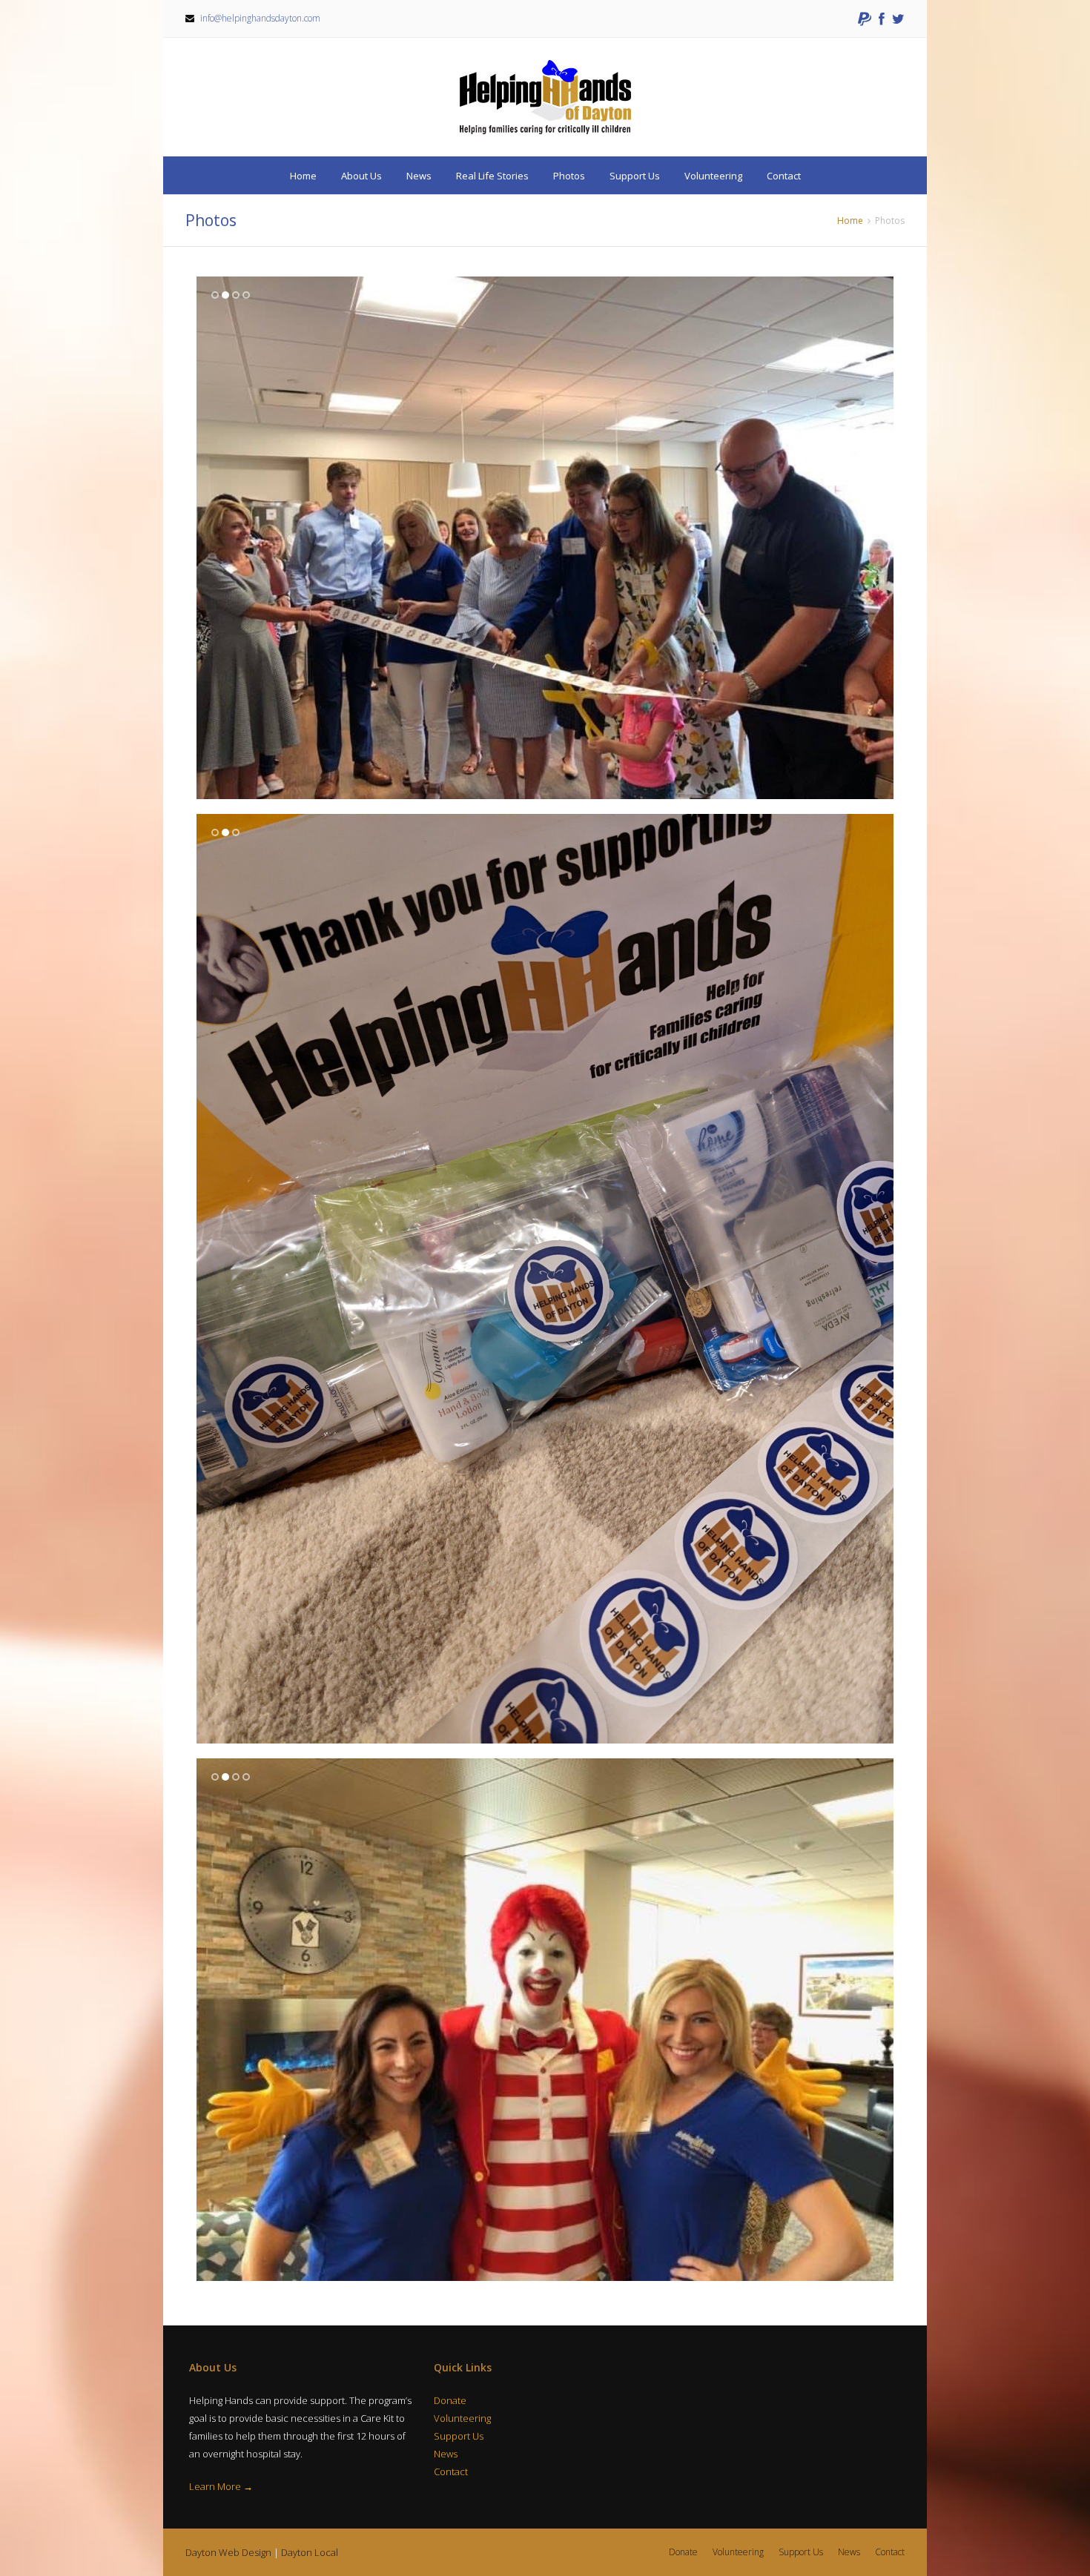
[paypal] (865, 19)
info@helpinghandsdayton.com (260, 18)
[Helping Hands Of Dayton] (545, 97)
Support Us (635, 176)
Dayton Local (310, 2552)
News (419, 176)
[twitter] (898, 19)
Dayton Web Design (228, 2552)
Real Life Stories (492, 176)
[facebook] (882, 19)
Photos (569, 176)
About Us (361, 176)
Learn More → (221, 2486)
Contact (784, 176)
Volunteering (713, 176)
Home (303, 176)
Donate (450, 2400)
